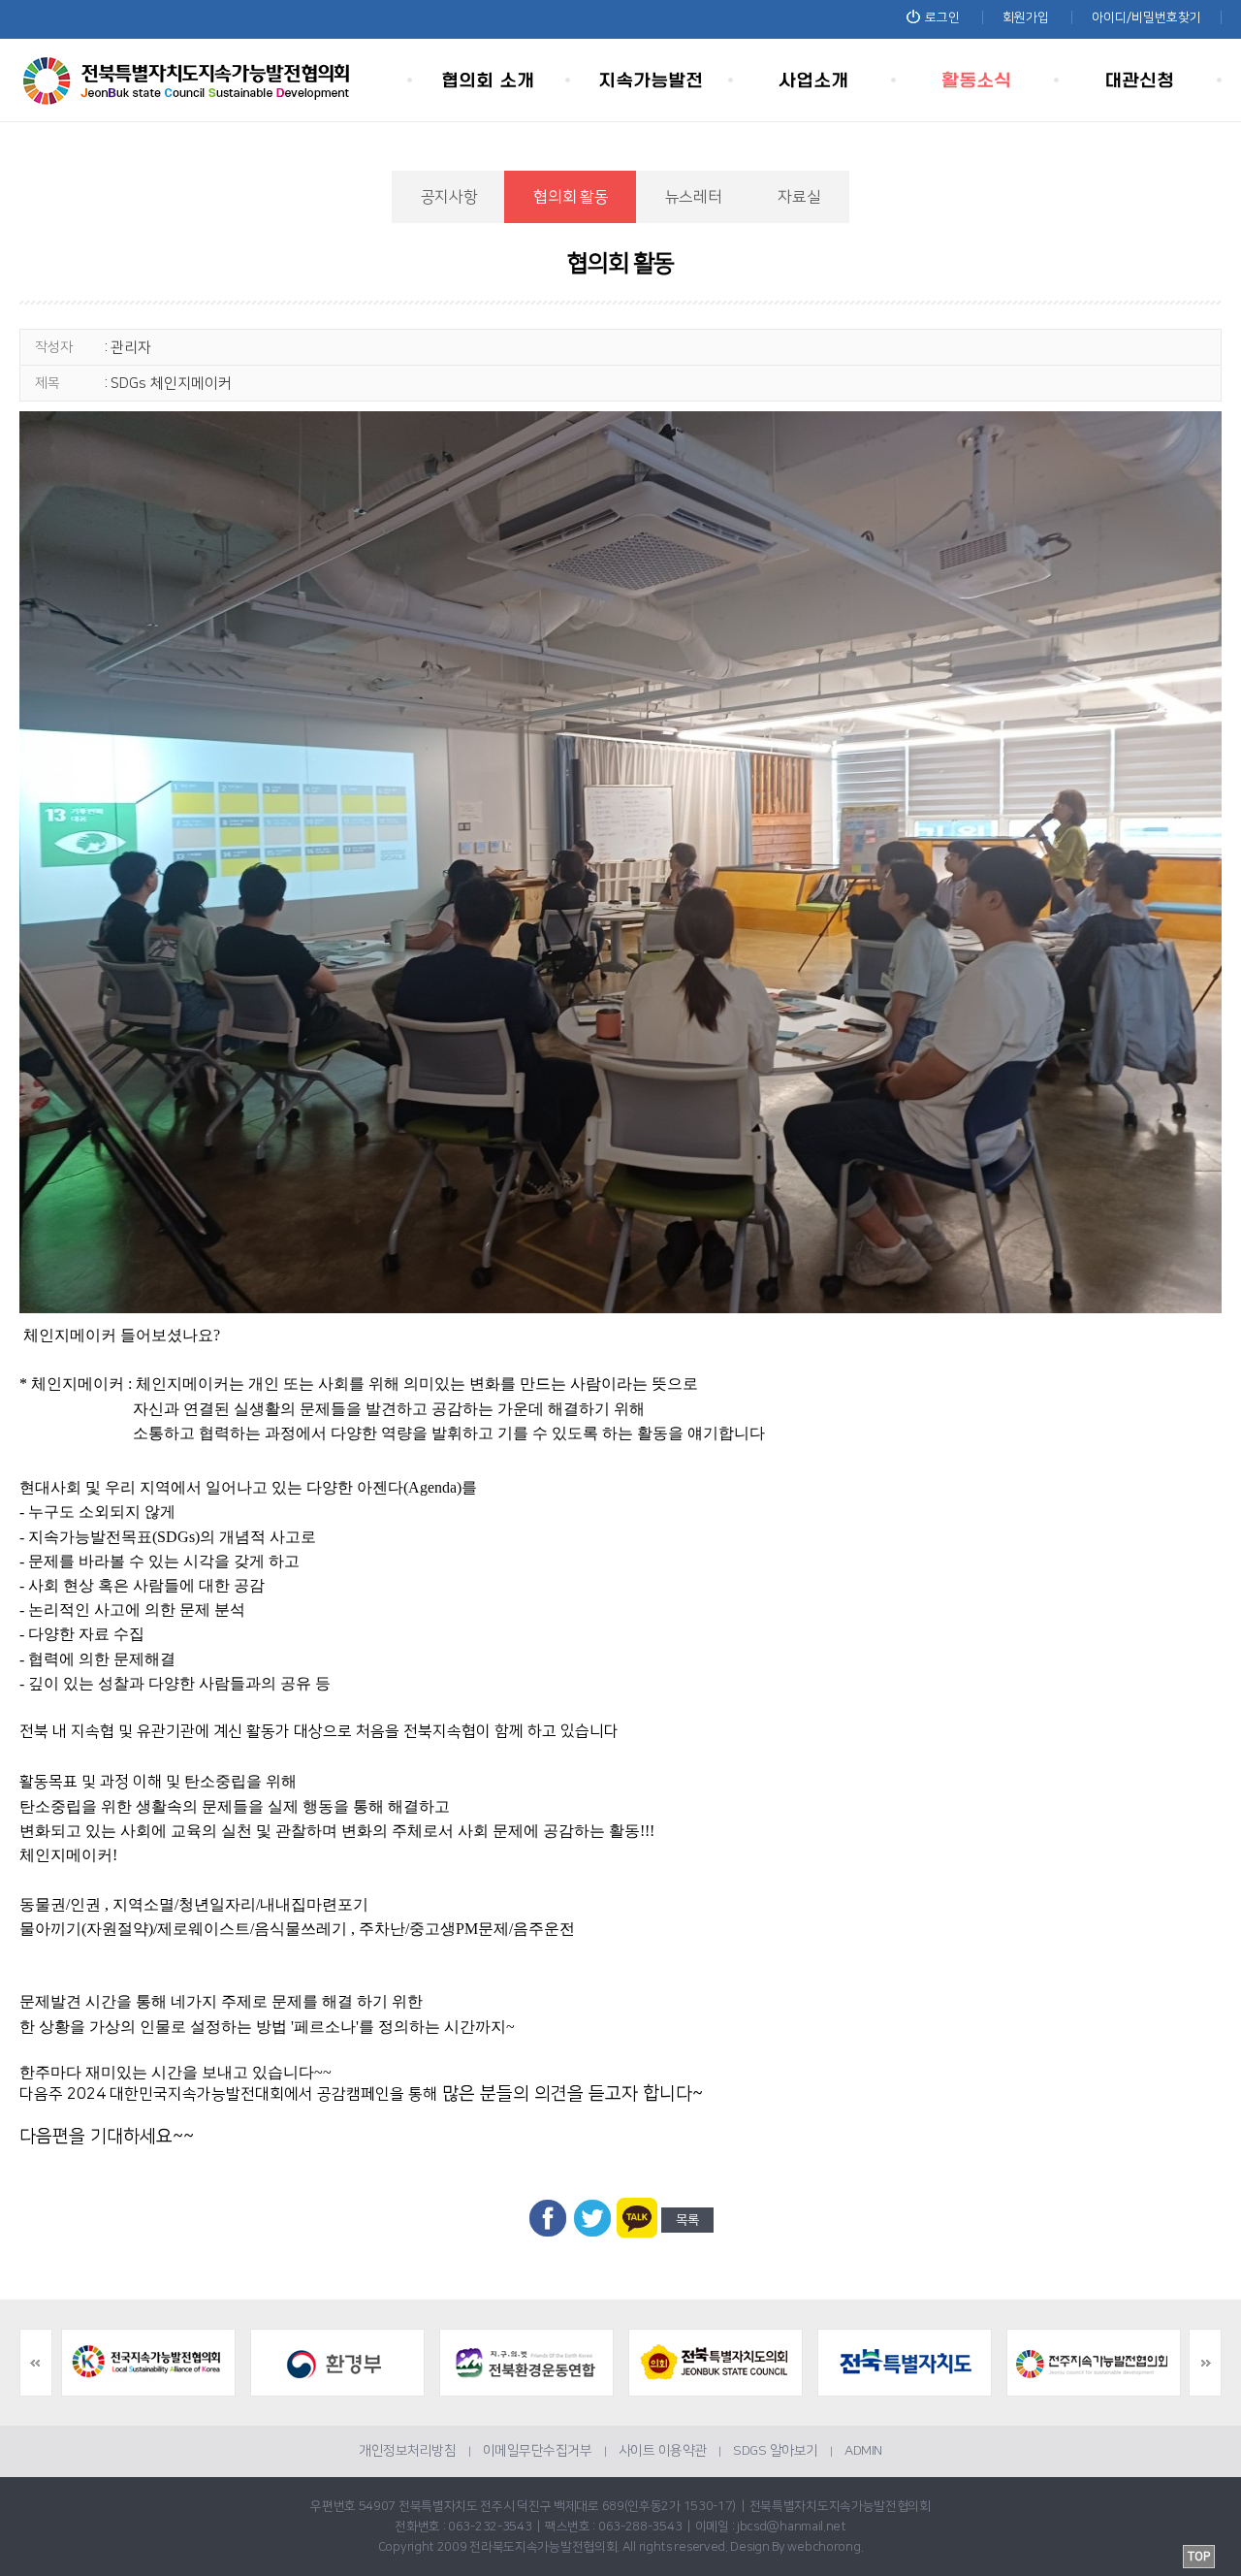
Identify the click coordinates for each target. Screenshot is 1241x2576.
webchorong (824, 2547)
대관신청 (1140, 80)
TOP (1199, 2557)
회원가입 (1026, 17)
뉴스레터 (694, 197)
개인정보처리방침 (407, 2451)
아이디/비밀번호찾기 (1146, 17)
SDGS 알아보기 (776, 2451)
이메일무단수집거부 (538, 2451)
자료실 (799, 197)
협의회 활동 (571, 197)
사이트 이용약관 (663, 2451)
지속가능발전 (652, 80)
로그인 (942, 17)
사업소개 (814, 80)
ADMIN (863, 2451)
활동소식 (977, 80)
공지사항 (449, 197)
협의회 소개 (489, 80)
